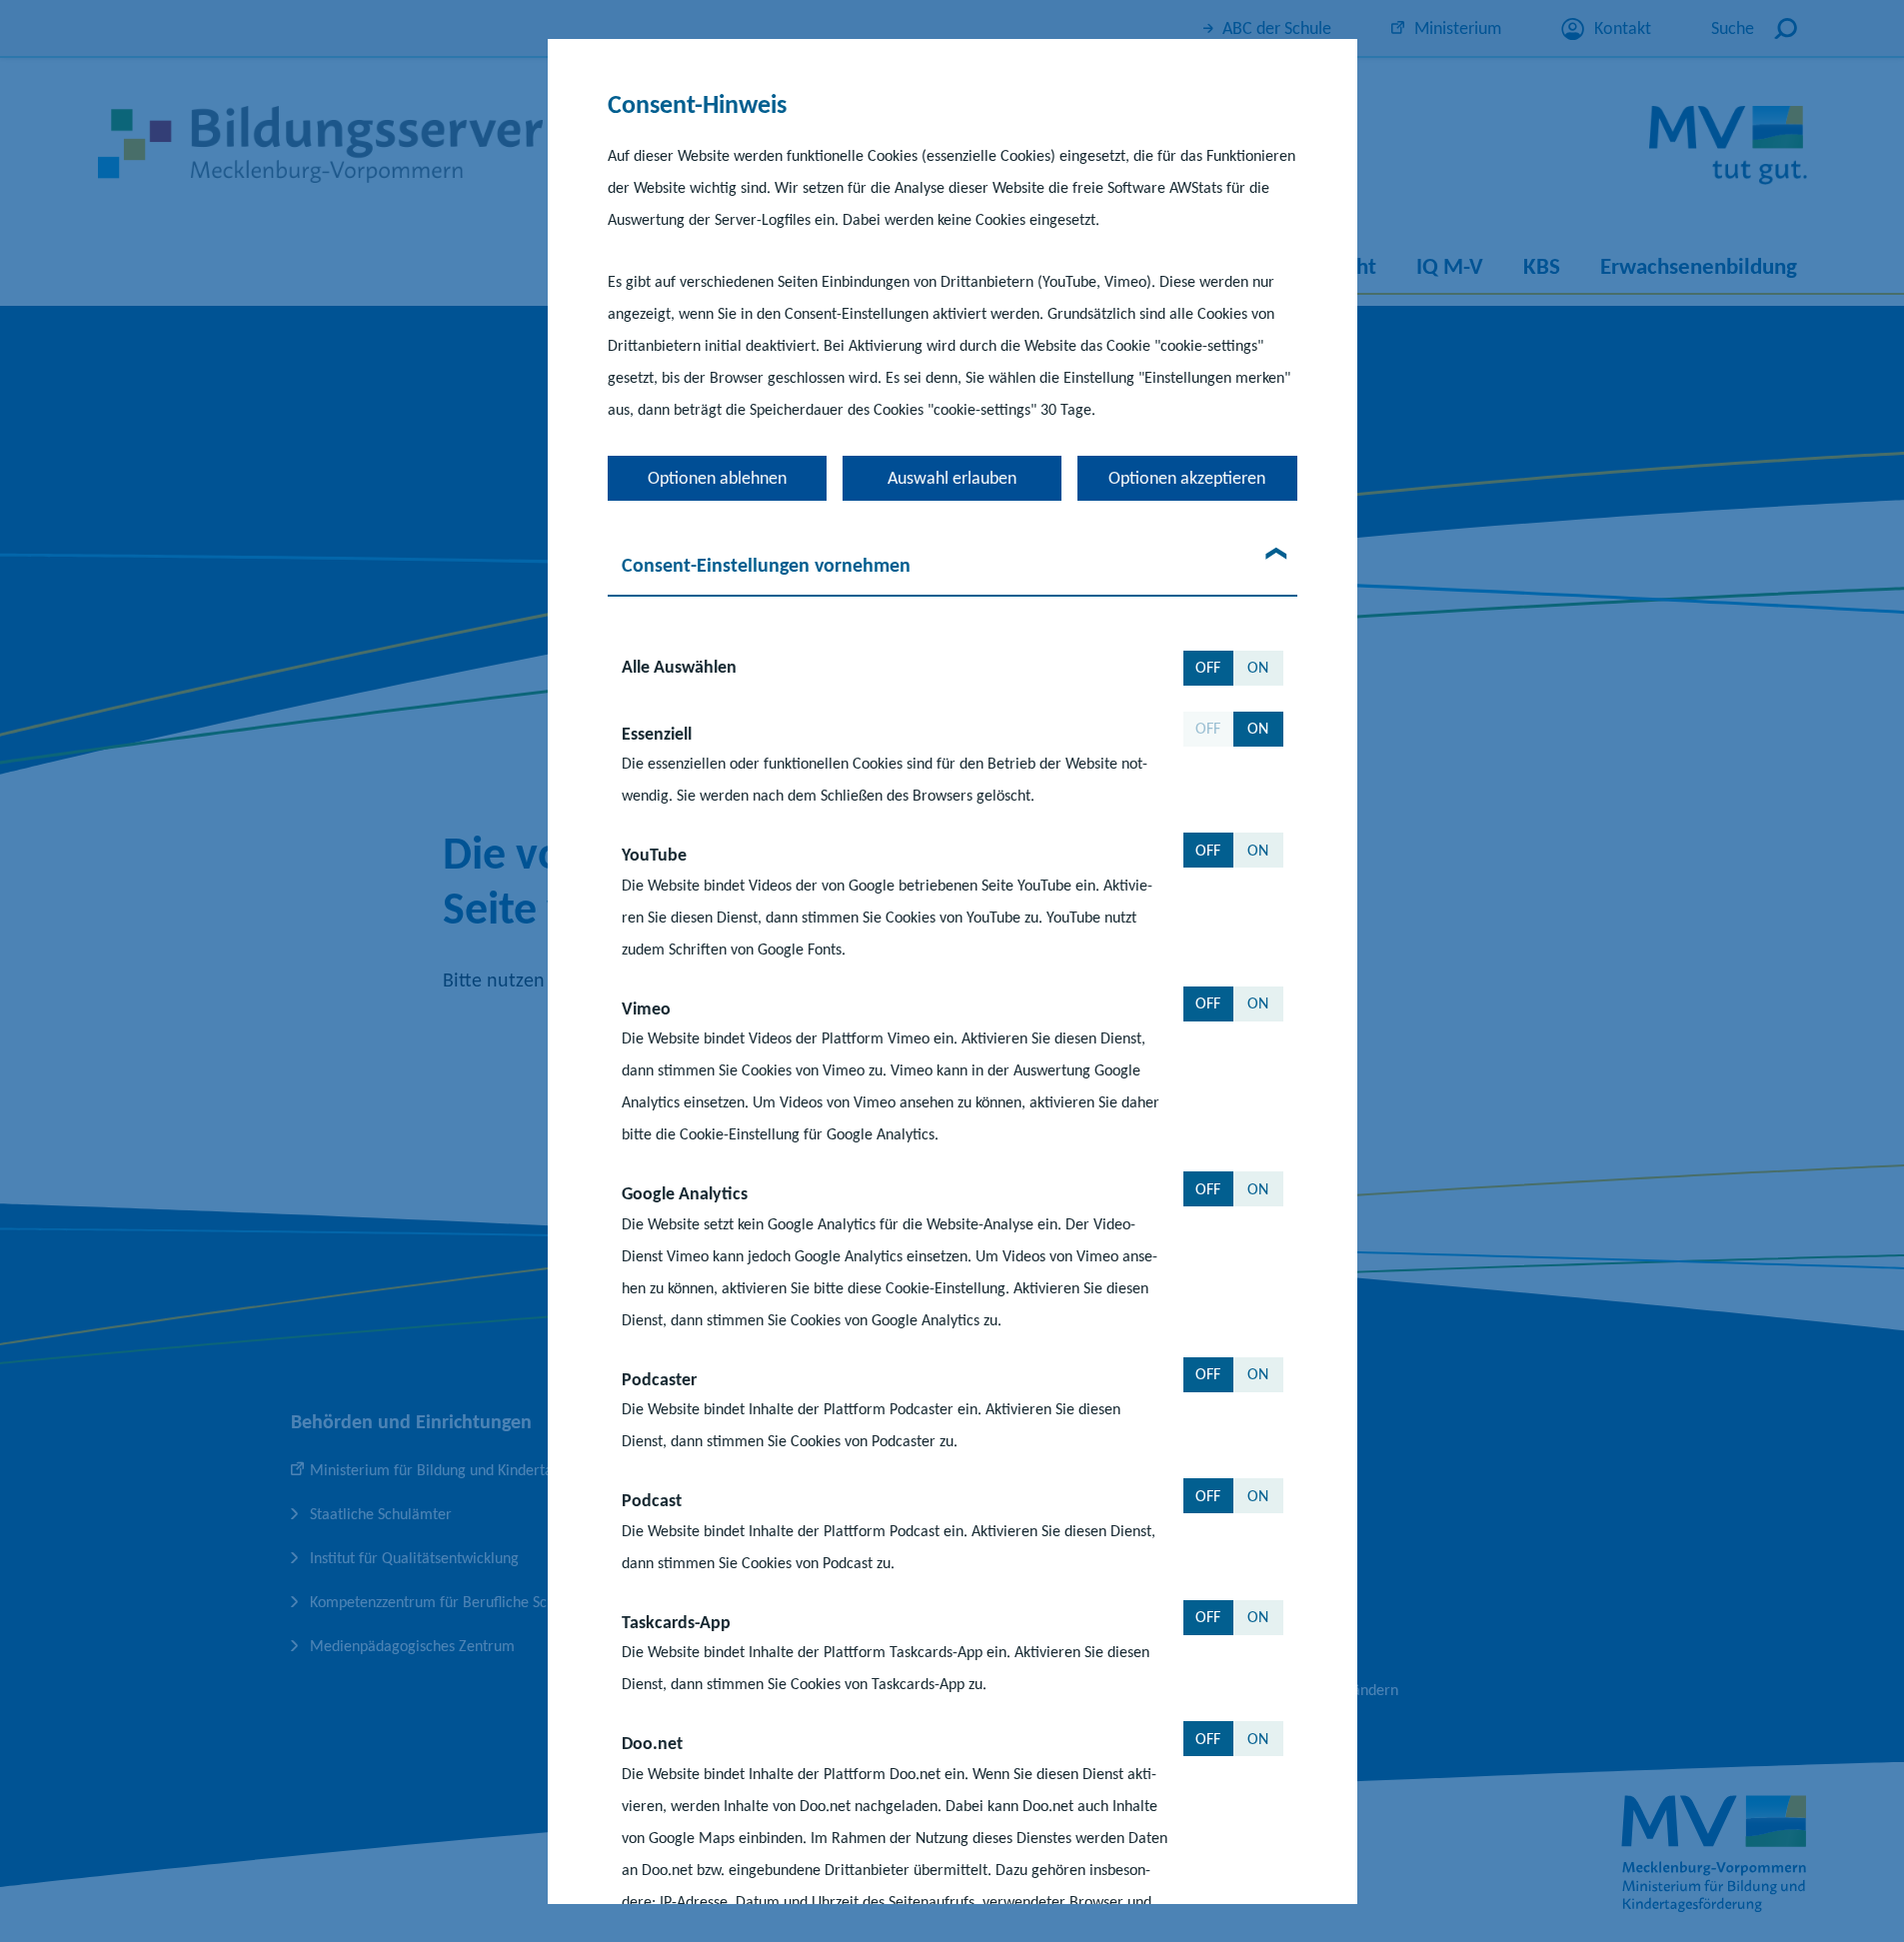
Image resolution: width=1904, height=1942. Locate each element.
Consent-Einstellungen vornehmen (766, 565)
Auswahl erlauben (952, 478)
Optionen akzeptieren (1187, 478)
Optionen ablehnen (717, 478)
